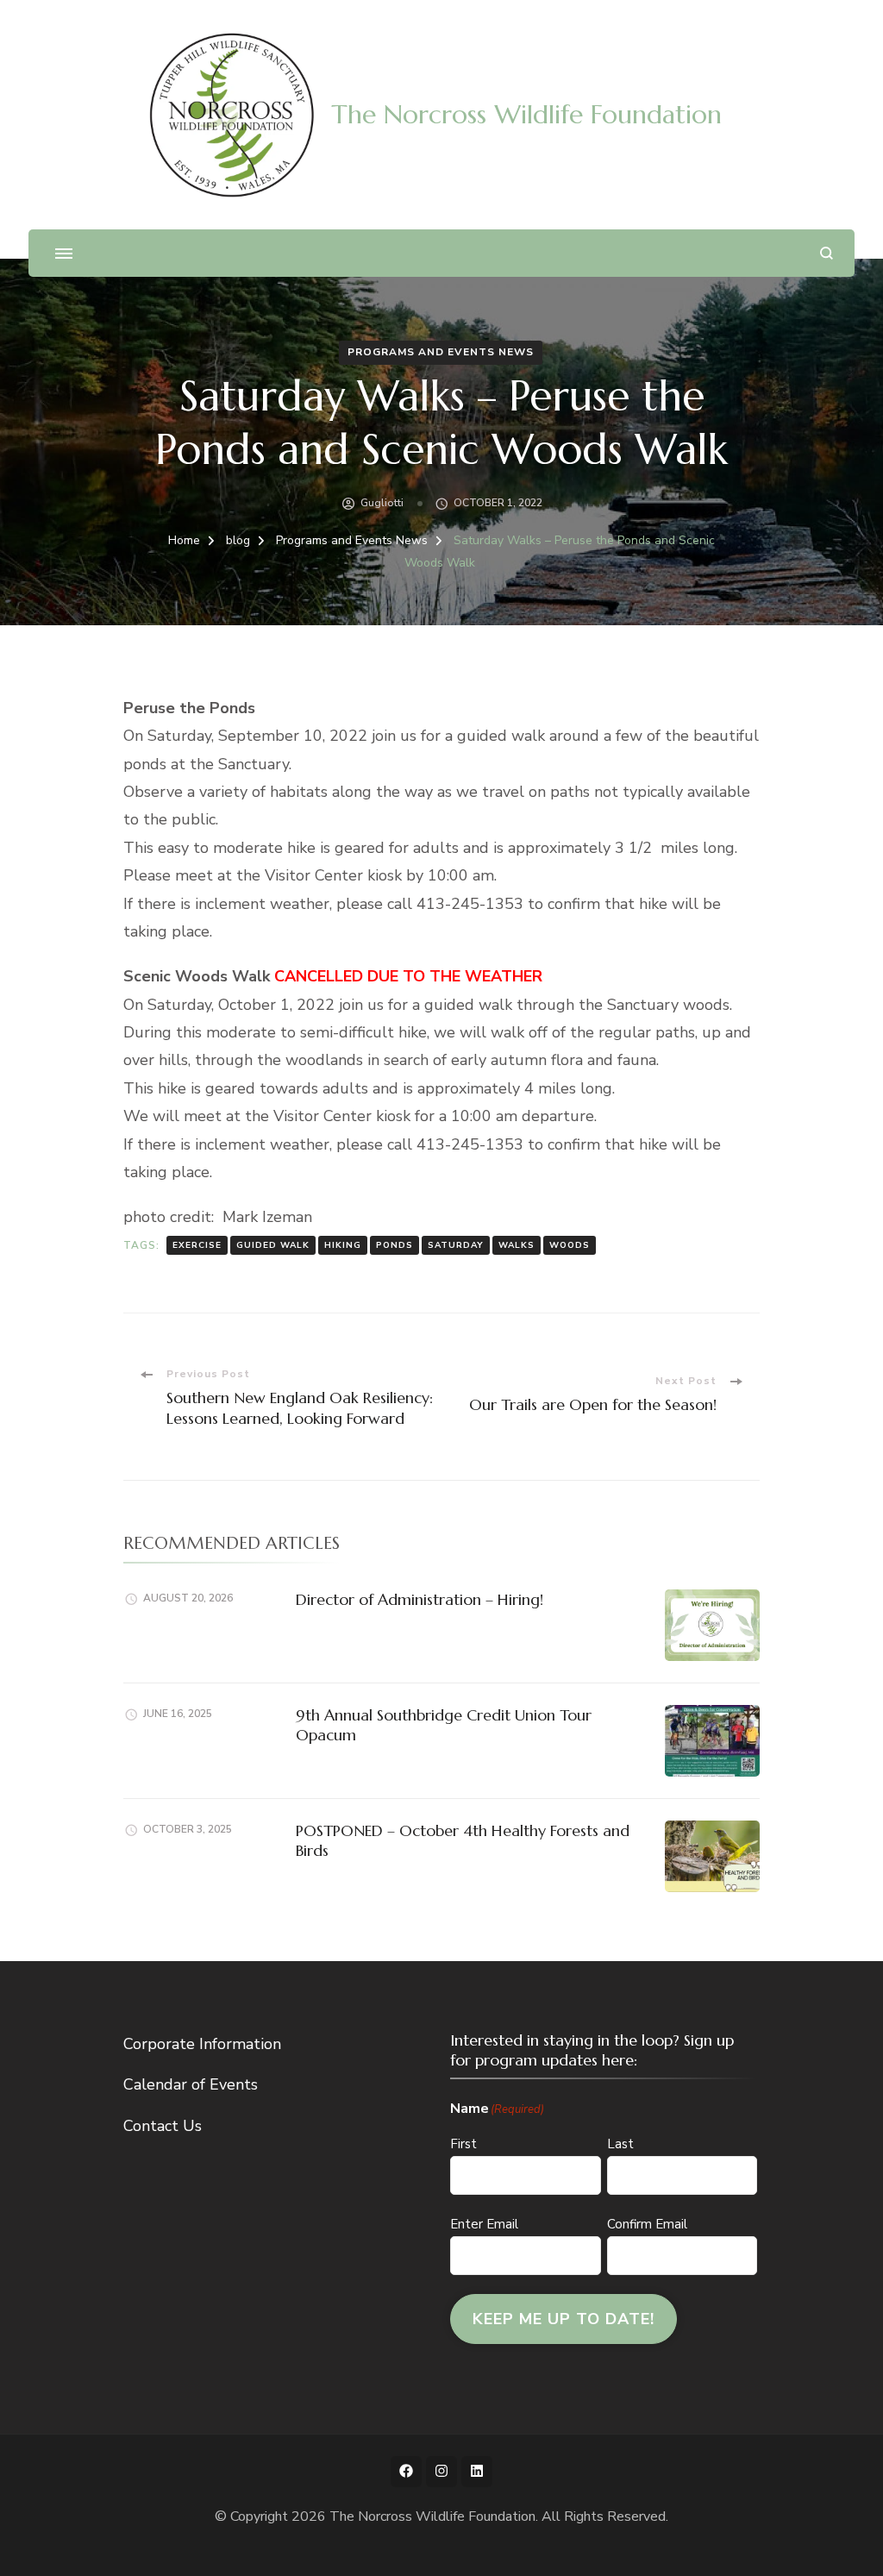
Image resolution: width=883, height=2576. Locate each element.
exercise (197, 1245)
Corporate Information (202, 2044)
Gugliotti (382, 503)
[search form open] (827, 253)
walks (517, 1245)
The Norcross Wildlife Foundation (526, 114)
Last (620, 2144)
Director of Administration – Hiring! (420, 1599)
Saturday (456, 1245)
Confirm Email (647, 2224)
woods (570, 1245)
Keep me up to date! (564, 2319)
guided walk (273, 1245)
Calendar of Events (191, 2084)
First (463, 2144)
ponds (395, 1245)
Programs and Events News (441, 352)
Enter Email (484, 2224)
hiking (343, 1245)
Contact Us (163, 2126)
